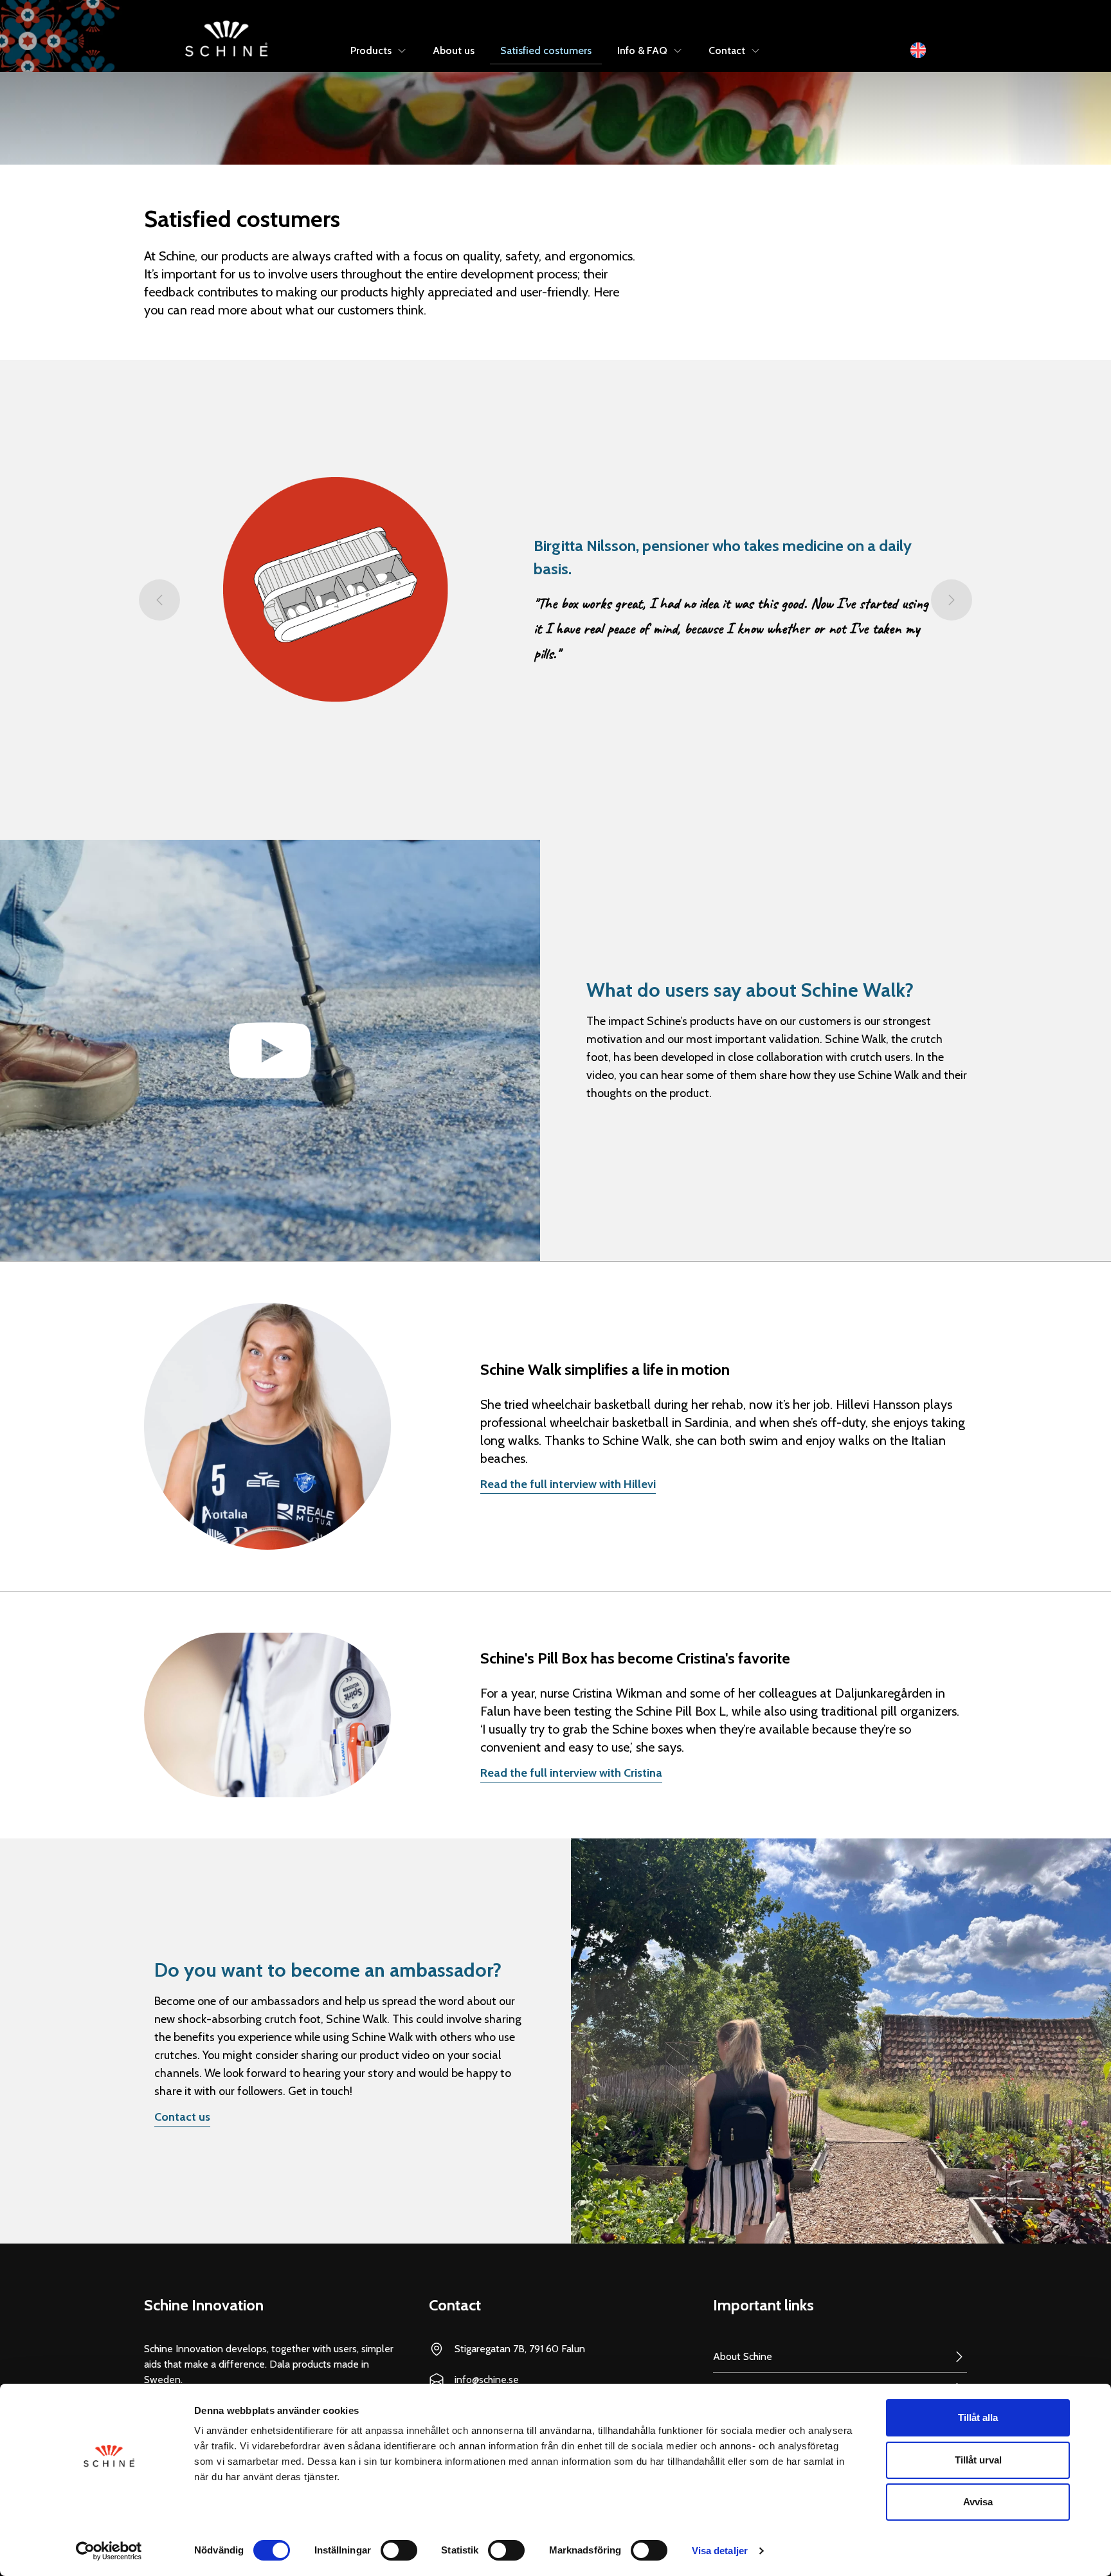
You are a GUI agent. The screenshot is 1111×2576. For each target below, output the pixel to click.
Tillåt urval (978, 2460)
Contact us (182, 2117)
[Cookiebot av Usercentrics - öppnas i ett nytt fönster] (109, 2551)
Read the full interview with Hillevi (568, 1484)
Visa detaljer (720, 2551)
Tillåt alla (978, 2417)
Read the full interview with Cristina (571, 1773)
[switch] (399, 2550)
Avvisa (978, 2502)
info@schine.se (487, 2380)
